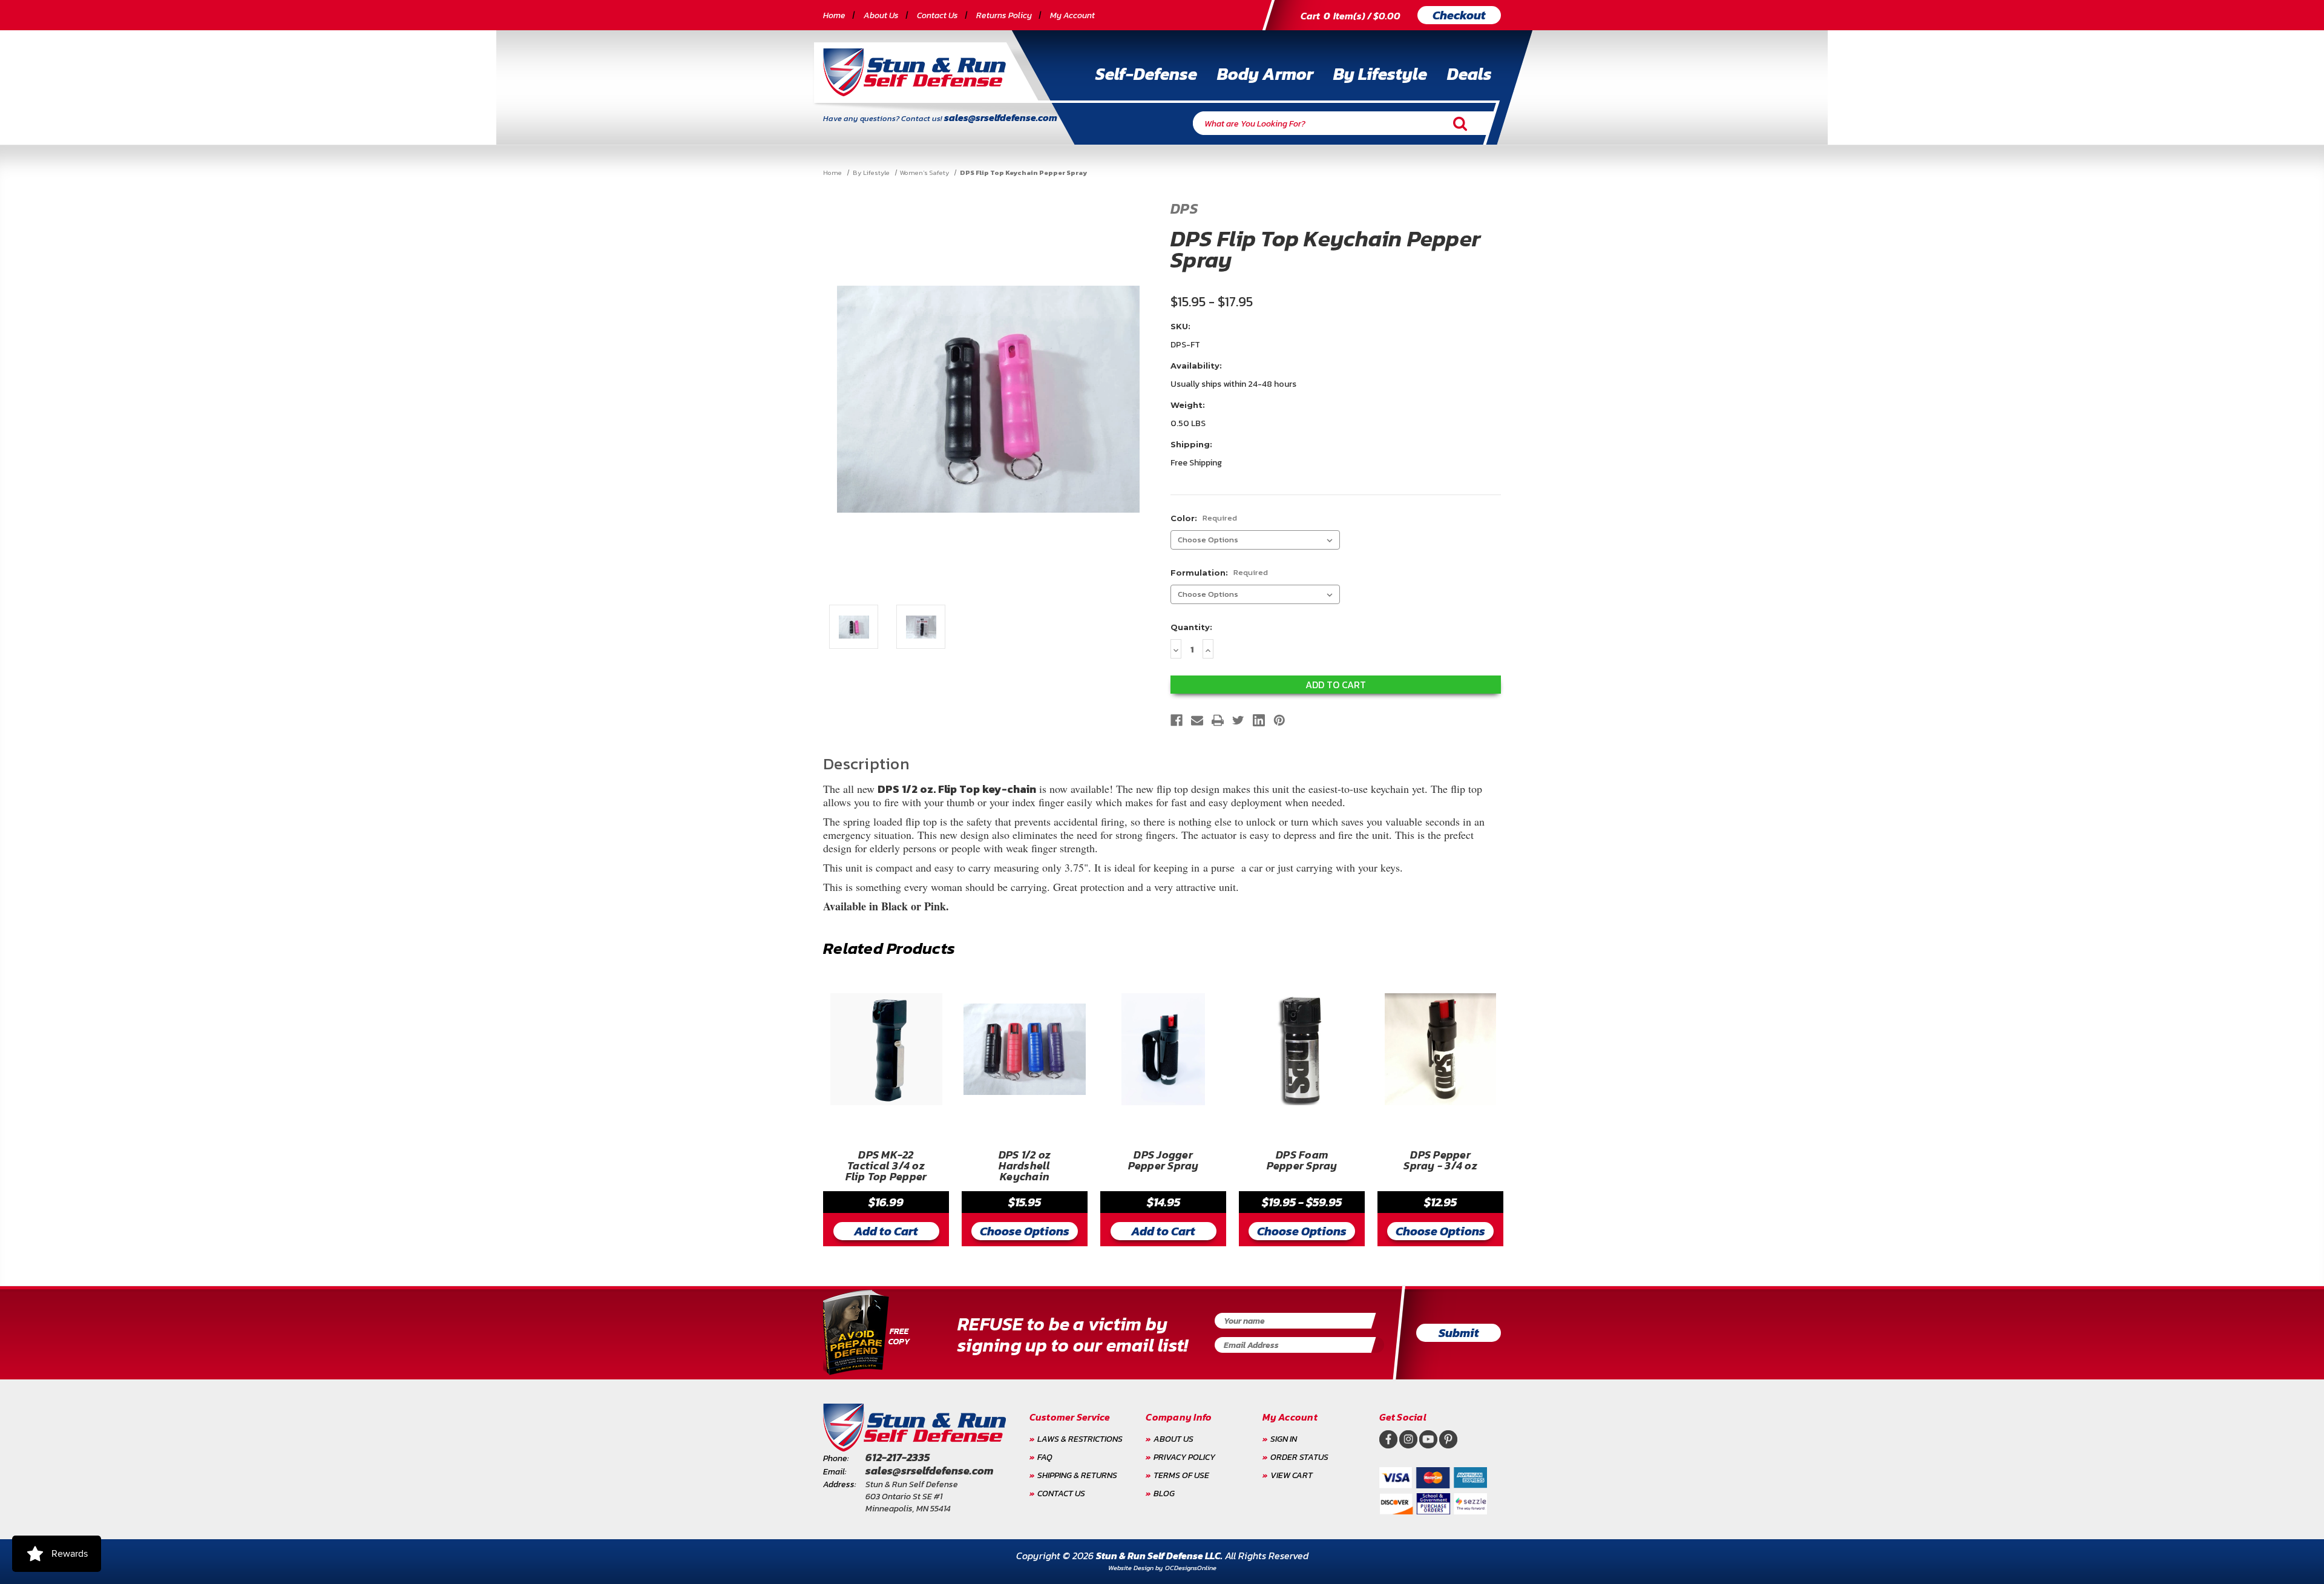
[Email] (1197, 720)
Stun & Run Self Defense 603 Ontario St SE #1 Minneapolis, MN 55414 (912, 1497)
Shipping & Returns (1077, 1475)
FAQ (1045, 1457)
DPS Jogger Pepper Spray (1164, 1162)
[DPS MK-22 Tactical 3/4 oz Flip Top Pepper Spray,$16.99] (886, 1049)
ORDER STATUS (1299, 1457)
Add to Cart (886, 1231)
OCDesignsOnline (1191, 1568)
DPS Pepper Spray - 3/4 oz (1440, 1162)
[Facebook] (1177, 720)
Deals (1469, 74)
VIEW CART (1292, 1475)
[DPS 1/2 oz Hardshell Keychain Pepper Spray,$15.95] (1025, 1049)
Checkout (1459, 15)
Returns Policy (1004, 15)
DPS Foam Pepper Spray (1302, 1162)
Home (834, 15)
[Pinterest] (1279, 720)
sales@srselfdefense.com (1001, 117)
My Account (1072, 15)
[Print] (1218, 720)
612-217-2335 (898, 1457)
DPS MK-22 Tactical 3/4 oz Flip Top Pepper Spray (886, 1166)
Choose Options (1025, 1231)
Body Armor (1265, 74)
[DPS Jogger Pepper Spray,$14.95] (1163, 1049)
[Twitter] (1238, 720)
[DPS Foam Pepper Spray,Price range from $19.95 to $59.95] (1302, 1049)
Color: (1204, 518)
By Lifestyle (1380, 74)
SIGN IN (1284, 1439)
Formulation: (1219, 572)
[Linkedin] (1259, 720)
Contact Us (937, 15)
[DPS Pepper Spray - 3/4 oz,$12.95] (1440, 1049)
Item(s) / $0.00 (1351, 16)
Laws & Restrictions (1080, 1439)
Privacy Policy (1184, 1457)
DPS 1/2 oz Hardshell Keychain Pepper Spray (1025, 1166)
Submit (1459, 1333)
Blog (1164, 1494)
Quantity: (1191, 627)
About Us (881, 15)
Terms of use (1181, 1475)
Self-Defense (1146, 74)
